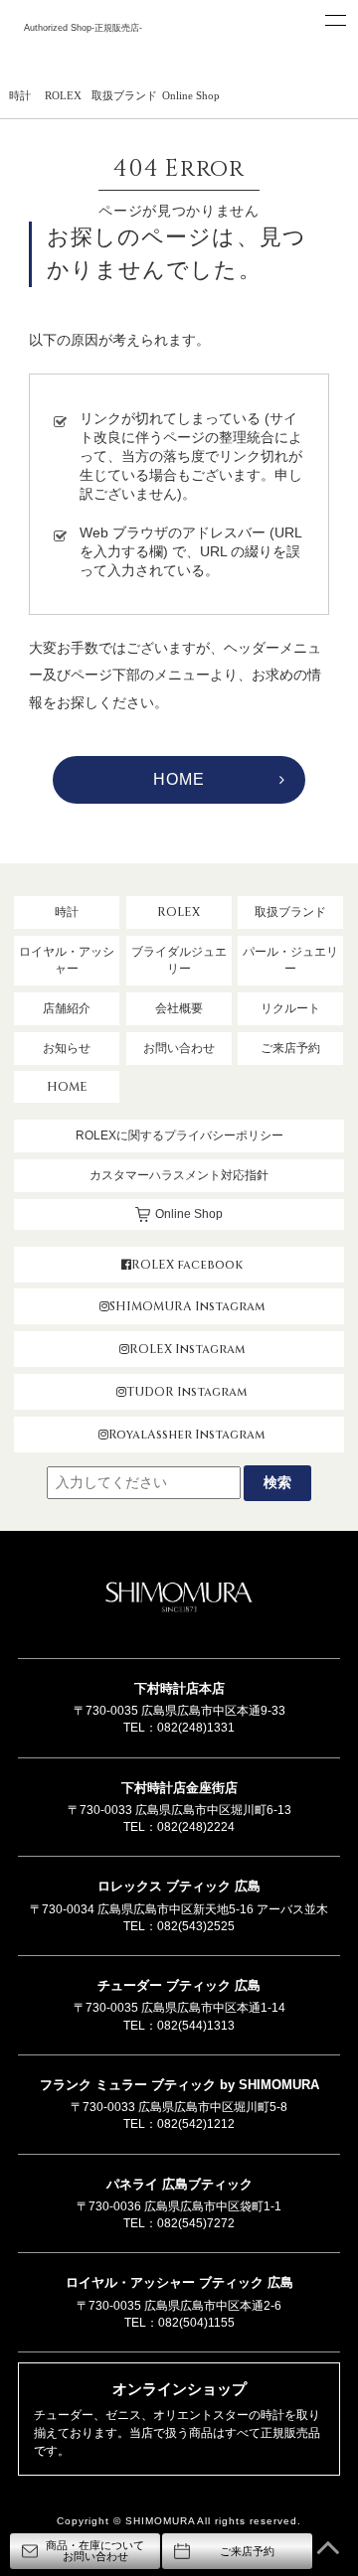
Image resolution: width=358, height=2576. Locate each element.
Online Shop (191, 95)
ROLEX (63, 95)
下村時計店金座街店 (179, 1788)
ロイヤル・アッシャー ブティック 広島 (179, 2282)
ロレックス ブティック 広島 (179, 1886)
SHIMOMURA (179, 1599)
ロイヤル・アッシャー (67, 960)
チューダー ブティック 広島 (179, 1985)
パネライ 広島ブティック (179, 2184)
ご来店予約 (290, 1048)
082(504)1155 (196, 2323)
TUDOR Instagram (186, 1392)
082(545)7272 (196, 2223)
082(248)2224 (196, 1827)
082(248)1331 (196, 1728)
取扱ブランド (124, 95)
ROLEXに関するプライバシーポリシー (179, 1136)
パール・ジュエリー (290, 960)
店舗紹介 (67, 1008)
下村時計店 (83, 52)
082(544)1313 (196, 2026)
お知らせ (67, 1048)
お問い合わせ (179, 1048)
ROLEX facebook (187, 1265)
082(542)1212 (196, 2124)
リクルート (290, 1008)
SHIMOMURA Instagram (187, 1306)
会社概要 (179, 1008)
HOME (179, 779)
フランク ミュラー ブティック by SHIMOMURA (179, 2085)
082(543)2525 (196, 1926)
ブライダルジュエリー (179, 960)
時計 (20, 95)
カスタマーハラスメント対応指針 (179, 1175)
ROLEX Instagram (187, 1349)
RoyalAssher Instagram (186, 1435)
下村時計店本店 (179, 1688)
